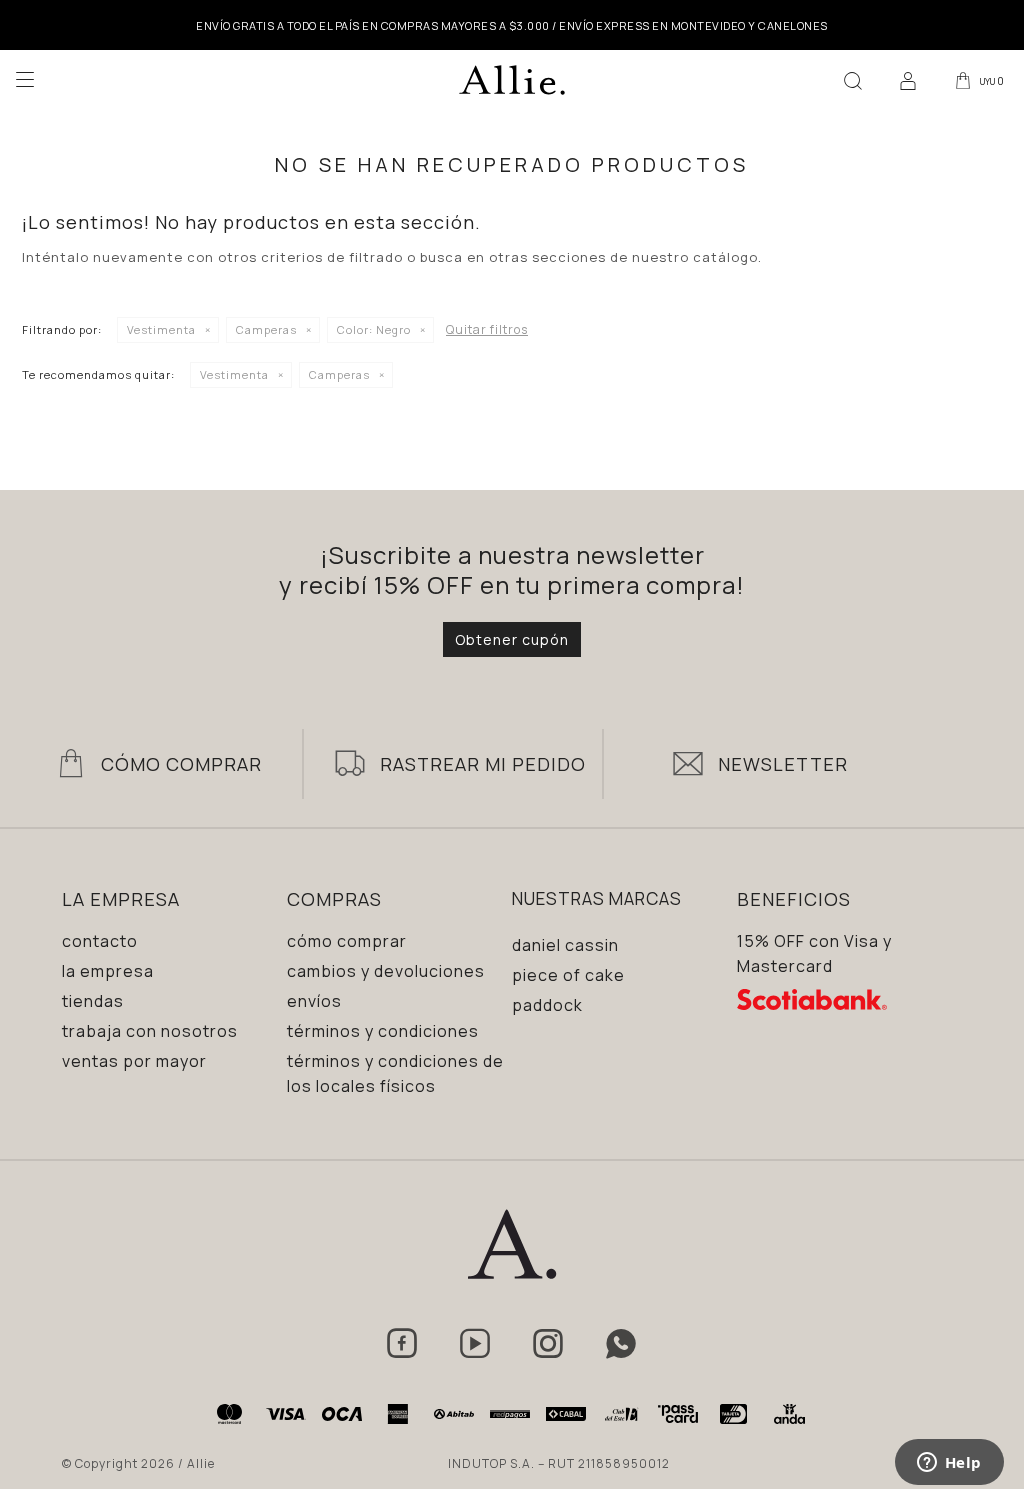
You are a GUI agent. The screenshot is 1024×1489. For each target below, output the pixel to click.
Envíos (314, 1001)
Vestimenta (161, 329)
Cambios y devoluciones (386, 971)
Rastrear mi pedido (483, 764)
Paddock (547, 1005)
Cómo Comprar (181, 764)
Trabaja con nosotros (150, 1031)
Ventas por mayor (134, 1061)
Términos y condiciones (383, 1031)
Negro (374, 329)
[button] (853, 80)
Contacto (100, 941)
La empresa (108, 971)
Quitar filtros (487, 329)
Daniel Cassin (565, 945)
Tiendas (93, 1001)
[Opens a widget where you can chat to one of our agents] (949, 1464)
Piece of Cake (568, 975)
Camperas (266, 329)
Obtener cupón (512, 639)
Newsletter (783, 764)
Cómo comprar (347, 941)
